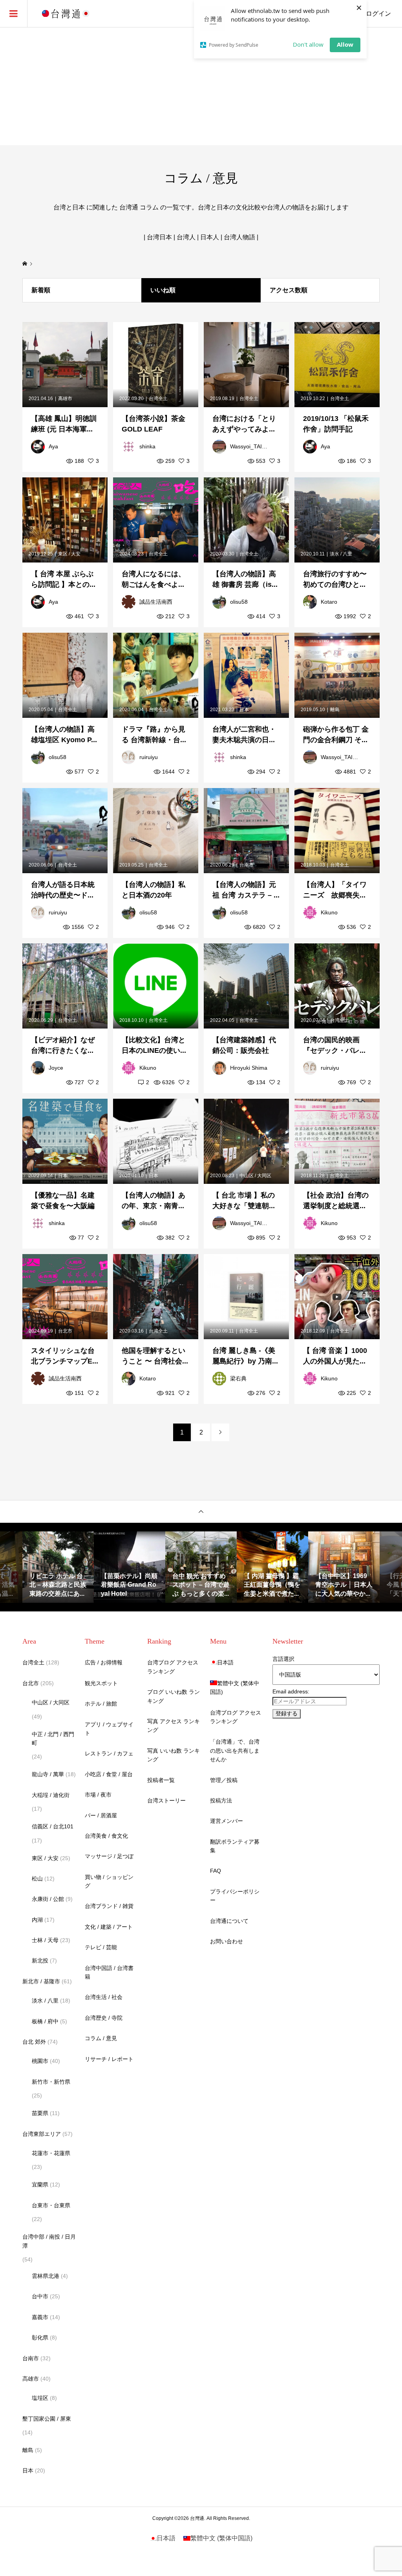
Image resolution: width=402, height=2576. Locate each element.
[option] (58, 1567)
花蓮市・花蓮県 (51, 2153)
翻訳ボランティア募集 (235, 1846)
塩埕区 (40, 2398)
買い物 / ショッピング (109, 1881)
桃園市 (40, 2061)
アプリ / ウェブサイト (109, 1729)
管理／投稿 (224, 1780)
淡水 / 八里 (45, 2001)
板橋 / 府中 (45, 2021)
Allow (345, 44)
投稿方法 (221, 1800)
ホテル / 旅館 (101, 1704)
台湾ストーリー (166, 1800)
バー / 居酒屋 (101, 1815)
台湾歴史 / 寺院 (104, 2018)
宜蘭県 (40, 2185)
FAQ (216, 1871)
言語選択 (283, 1659)
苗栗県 (40, 2113)
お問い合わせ (227, 1941)
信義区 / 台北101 (53, 1826)
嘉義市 (40, 2317)
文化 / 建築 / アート (109, 1927)
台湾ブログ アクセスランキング (173, 1667)
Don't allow (308, 44)
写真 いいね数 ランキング (174, 1755)
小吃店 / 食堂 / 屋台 (109, 1774)
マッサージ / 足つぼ (109, 1856)
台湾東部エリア (42, 2134)
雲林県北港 (46, 2276)
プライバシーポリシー (235, 1896)
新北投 (40, 1961)
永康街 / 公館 (48, 1899)
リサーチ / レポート (109, 2059)
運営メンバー (227, 1821)
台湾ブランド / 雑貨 (109, 1906)
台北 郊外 (34, 2042)
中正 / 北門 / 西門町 (53, 1739)
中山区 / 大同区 (51, 1702)
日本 (28, 2470)
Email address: (291, 1691)
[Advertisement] (201, 86)
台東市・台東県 (51, 2205)
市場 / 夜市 (98, 1795)
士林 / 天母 (45, 1940)
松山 (37, 1879)
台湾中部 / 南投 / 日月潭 (49, 2241)
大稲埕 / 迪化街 (51, 1795)
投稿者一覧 (161, 1780)
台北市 (31, 1683)
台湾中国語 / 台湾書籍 (109, 1972)
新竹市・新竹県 (51, 2082)
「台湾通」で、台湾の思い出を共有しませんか (235, 1750)
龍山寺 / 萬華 (48, 1774)
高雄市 (31, 2379)
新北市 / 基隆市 (41, 1981)
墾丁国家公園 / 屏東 (47, 2419)
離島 (28, 2450)
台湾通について (229, 1921)
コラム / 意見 (101, 2038)
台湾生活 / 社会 (104, 1997)
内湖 (37, 1920)
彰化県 (40, 2338)
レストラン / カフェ (109, 1753)
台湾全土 (33, 1662)
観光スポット (101, 1683)
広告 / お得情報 (104, 1662)
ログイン (378, 14)
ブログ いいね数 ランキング (174, 1696)
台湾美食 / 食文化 (106, 1836)
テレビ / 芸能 (101, 1947)
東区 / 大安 (45, 1858)
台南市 (31, 2358)
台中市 (40, 2296)
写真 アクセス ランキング (174, 1726)
